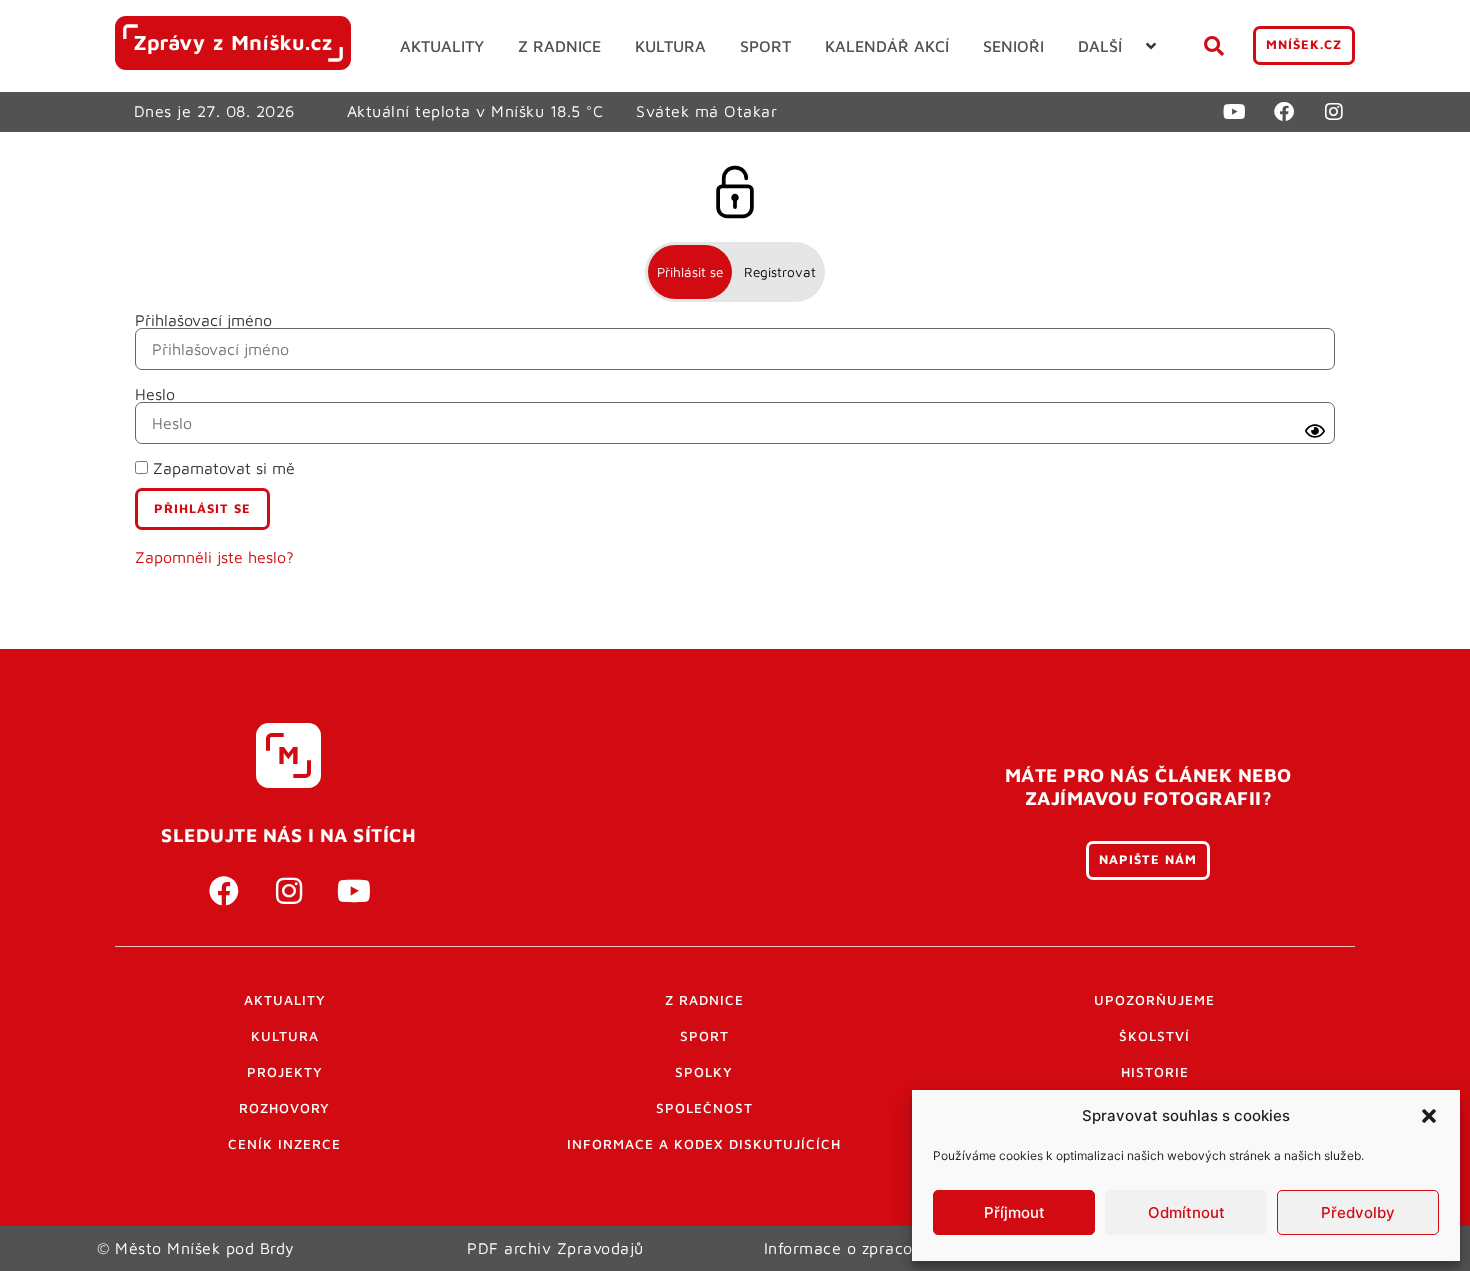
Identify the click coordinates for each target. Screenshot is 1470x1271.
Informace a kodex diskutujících (704, 1144)
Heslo (155, 394)
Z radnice (704, 1000)
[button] (1429, 1116)
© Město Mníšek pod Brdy (196, 1248)
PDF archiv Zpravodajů (555, 1248)
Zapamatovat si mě (221, 468)
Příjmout (1014, 1212)
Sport (704, 1036)
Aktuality (285, 1000)
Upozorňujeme (1154, 1000)
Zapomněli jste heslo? (214, 557)
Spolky (704, 1072)
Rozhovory (284, 1108)
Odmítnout (1186, 1212)
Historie (1155, 1072)
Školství (1154, 1036)
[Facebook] (1284, 112)
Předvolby (1358, 1212)
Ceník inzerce (284, 1144)
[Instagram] (1334, 112)
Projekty (285, 1072)
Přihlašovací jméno (203, 320)
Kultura (285, 1036)
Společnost (704, 1108)
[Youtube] (1234, 112)
